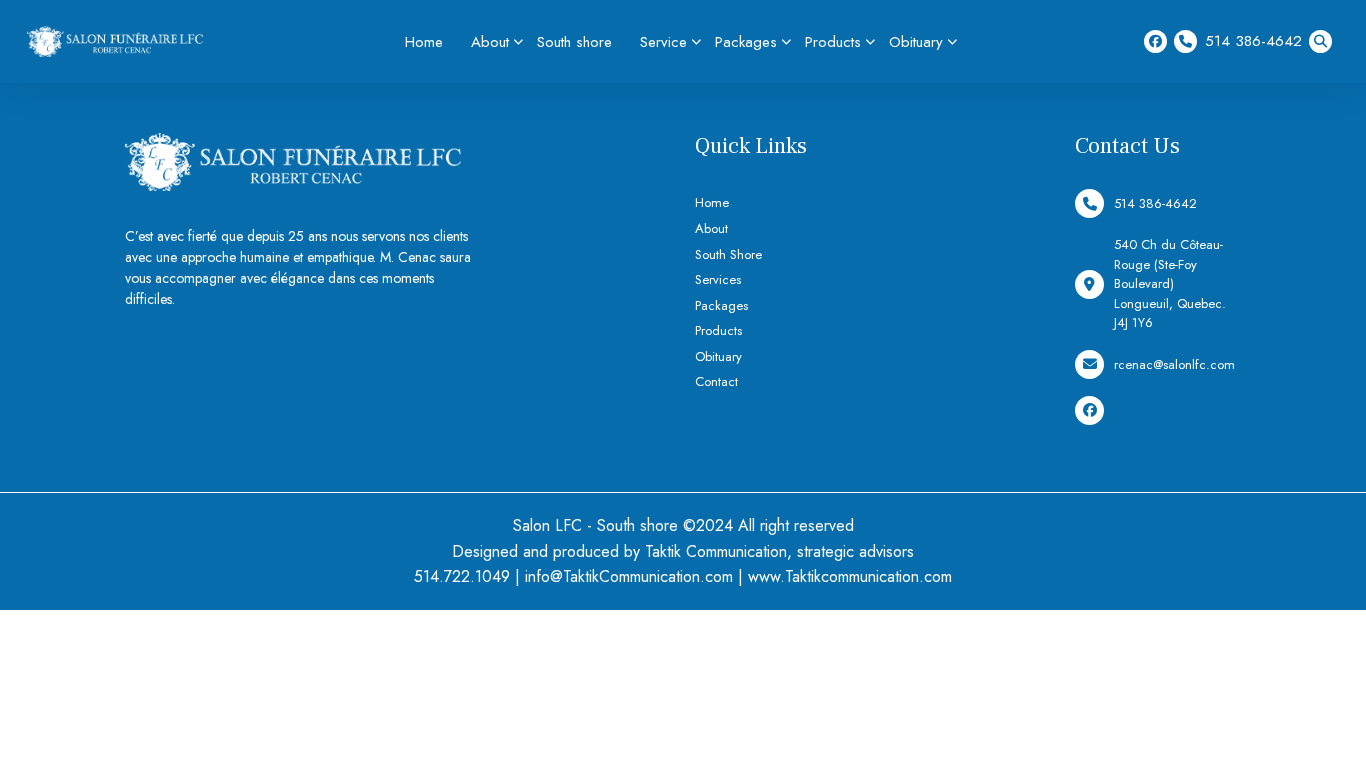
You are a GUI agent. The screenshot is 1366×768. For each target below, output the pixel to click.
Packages (746, 42)
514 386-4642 (1253, 41)
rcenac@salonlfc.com (1174, 364)
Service (663, 42)
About (490, 42)
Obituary (916, 42)
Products (833, 42)
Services (718, 279)
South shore (574, 42)
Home (424, 42)
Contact (716, 381)
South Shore (728, 254)
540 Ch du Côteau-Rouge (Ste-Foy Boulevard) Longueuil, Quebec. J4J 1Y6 (1170, 283)
